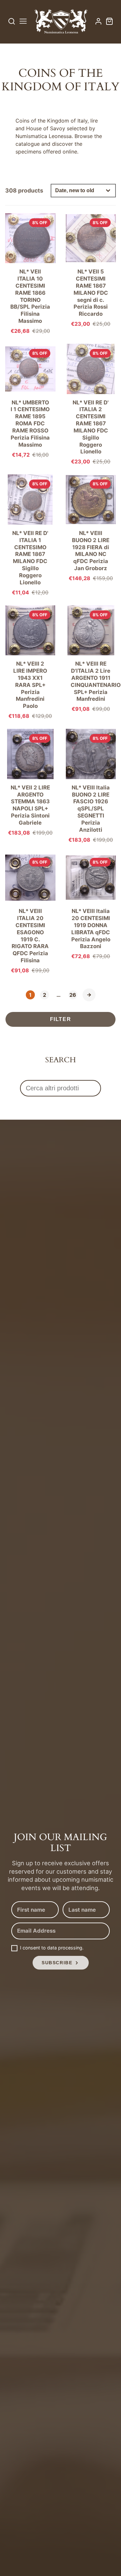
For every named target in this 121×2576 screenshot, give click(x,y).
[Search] (12, 21)
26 (73, 995)
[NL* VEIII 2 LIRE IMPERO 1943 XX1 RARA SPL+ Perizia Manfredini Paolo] (30, 662)
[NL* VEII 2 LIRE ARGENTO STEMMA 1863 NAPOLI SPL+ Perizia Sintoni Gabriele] (30, 782)
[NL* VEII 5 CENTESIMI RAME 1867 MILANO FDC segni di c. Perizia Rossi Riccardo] (91, 270)
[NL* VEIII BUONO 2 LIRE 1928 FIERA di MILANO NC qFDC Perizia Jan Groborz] (91, 528)
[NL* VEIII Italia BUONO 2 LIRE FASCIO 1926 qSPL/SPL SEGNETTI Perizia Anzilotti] (91, 785)
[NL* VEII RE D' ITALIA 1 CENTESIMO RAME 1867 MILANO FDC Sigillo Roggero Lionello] (30, 535)
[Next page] (89, 995)
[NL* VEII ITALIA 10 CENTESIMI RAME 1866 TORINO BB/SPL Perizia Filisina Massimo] (30, 273)
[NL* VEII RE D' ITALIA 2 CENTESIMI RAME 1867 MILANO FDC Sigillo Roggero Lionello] (91, 404)
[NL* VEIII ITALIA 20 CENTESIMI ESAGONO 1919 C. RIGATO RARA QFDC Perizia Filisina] (30, 913)
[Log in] (98, 21)
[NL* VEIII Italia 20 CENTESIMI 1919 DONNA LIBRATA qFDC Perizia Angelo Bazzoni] (91, 906)
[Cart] (109, 21)
